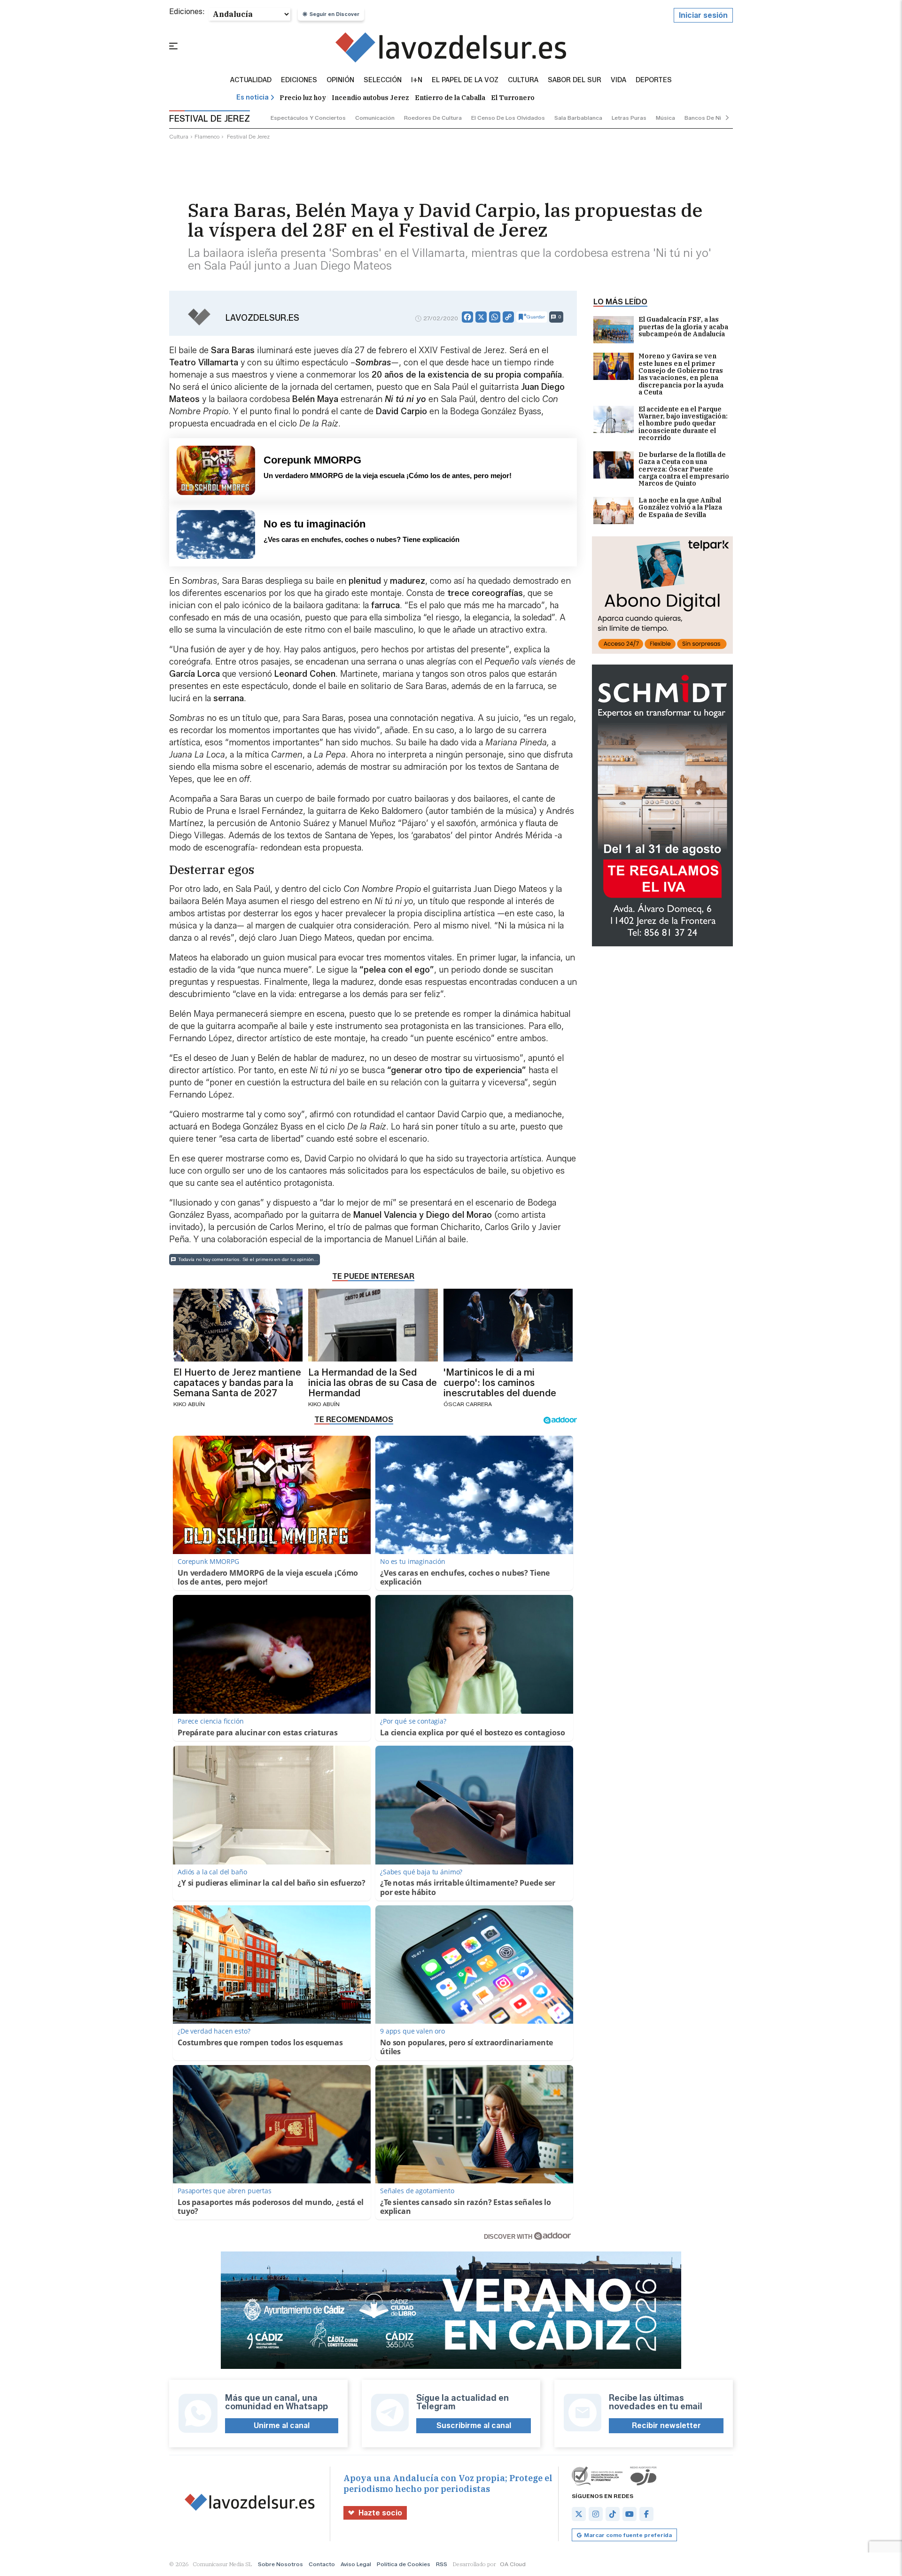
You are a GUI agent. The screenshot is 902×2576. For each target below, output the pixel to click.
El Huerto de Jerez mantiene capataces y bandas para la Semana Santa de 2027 (237, 1383)
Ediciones (299, 80)
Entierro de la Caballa (450, 98)
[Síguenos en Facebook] (646, 2514)
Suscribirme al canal (474, 2425)
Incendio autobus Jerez (370, 98)
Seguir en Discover (334, 14)
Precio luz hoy (303, 98)
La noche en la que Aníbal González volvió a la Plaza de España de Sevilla (680, 508)
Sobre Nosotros (280, 2564)
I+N (417, 80)
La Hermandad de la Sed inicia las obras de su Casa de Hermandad (373, 1383)
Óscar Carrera (468, 1404)
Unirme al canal (282, 2425)
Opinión (340, 80)
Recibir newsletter (666, 2425)
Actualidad (251, 80)
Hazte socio (380, 2513)
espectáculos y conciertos (308, 118)
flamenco (207, 136)
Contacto (322, 2564)
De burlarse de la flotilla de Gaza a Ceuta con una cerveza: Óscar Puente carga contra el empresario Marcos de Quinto (684, 469)
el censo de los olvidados (508, 118)
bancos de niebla (709, 118)
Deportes (654, 80)
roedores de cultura (433, 118)
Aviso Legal (356, 2564)
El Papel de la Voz (465, 80)
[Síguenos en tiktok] (613, 2514)
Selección (383, 80)
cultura (179, 136)
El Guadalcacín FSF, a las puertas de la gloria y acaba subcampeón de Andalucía (683, 327)
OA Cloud (513, 2564)
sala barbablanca (578, 118)
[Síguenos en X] (579, 2514)
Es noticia (253, 97)
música (665, 118)
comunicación (375, 118)
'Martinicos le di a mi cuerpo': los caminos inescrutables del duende (500, 1383)
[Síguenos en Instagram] (596, 2514)
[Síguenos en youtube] (630, 2514)
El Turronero (513, 98)
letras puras (629, 118)
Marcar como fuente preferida (628, 2535)
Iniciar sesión (703, 15)
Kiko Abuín (189, 1404)
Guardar (536, 317)
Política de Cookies (404, 2564)
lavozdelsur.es (262, 318)
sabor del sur (575, 80)
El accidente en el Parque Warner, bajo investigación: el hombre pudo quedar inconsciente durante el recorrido (683, 424)
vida (618, 80)
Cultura (523, 80)
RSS (442, 2564)
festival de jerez (248, 136)
